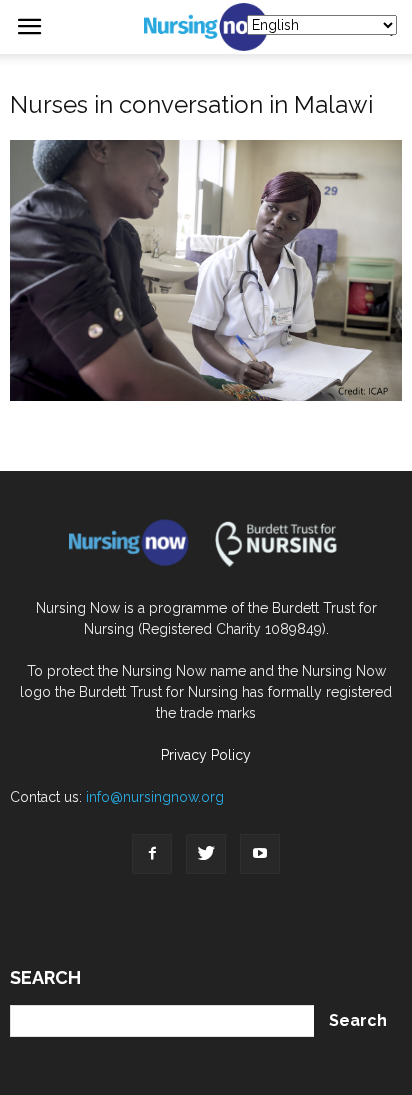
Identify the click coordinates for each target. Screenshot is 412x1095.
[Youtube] (260, 854)
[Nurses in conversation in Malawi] (206, 396)
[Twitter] (206, 854)
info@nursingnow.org (155, 797)
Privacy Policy (206, 755)
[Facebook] (152, 854)
